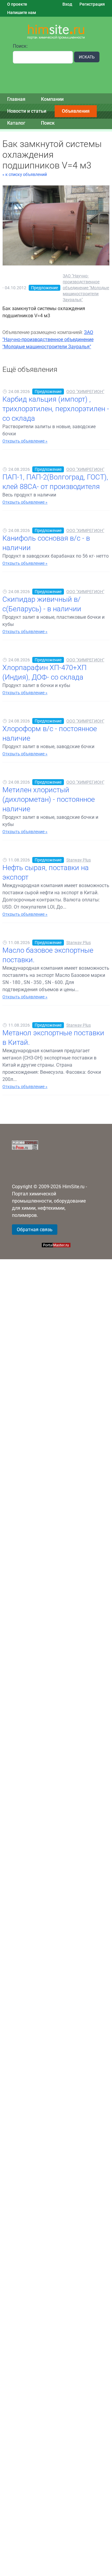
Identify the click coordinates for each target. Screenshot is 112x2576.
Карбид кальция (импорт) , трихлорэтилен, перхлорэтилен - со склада (56, 409)
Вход (67, 4)
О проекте (17, 4)
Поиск (48, 123)
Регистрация (92, 4)
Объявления (76, 111)
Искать (87, 57)
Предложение (45, 288)
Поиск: (20, 46)
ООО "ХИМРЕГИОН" (85, 392)
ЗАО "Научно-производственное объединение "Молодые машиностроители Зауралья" (86, 288)
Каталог (16, 123)
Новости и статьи (27, 111)
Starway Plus (79, 860)
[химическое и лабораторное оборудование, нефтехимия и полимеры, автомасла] (56, 32)
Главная (16, 99)
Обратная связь (35, 1230)
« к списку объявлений (25, 174)
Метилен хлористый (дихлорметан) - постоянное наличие (49, 799)
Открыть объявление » (25, 441)
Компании (52, 99)
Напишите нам (22, 13)
